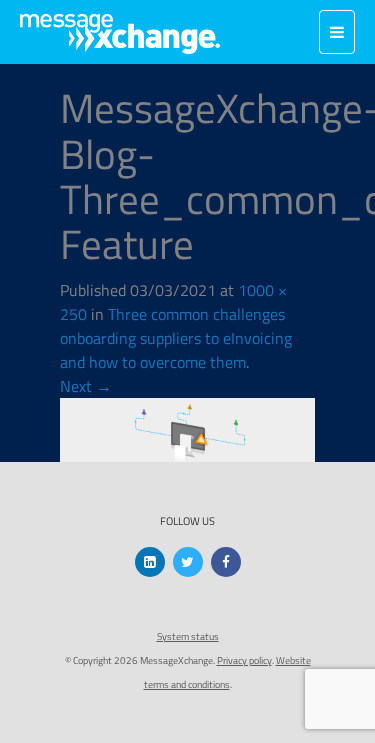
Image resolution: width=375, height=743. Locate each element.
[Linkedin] (150, 562)
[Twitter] (188, 562)
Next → (86, 386)
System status (188, 636)
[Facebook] (226, 562)
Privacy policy (244, 660)
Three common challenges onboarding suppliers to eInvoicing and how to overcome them (176, 338)
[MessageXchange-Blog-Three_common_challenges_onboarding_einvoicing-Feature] (187, 428)
